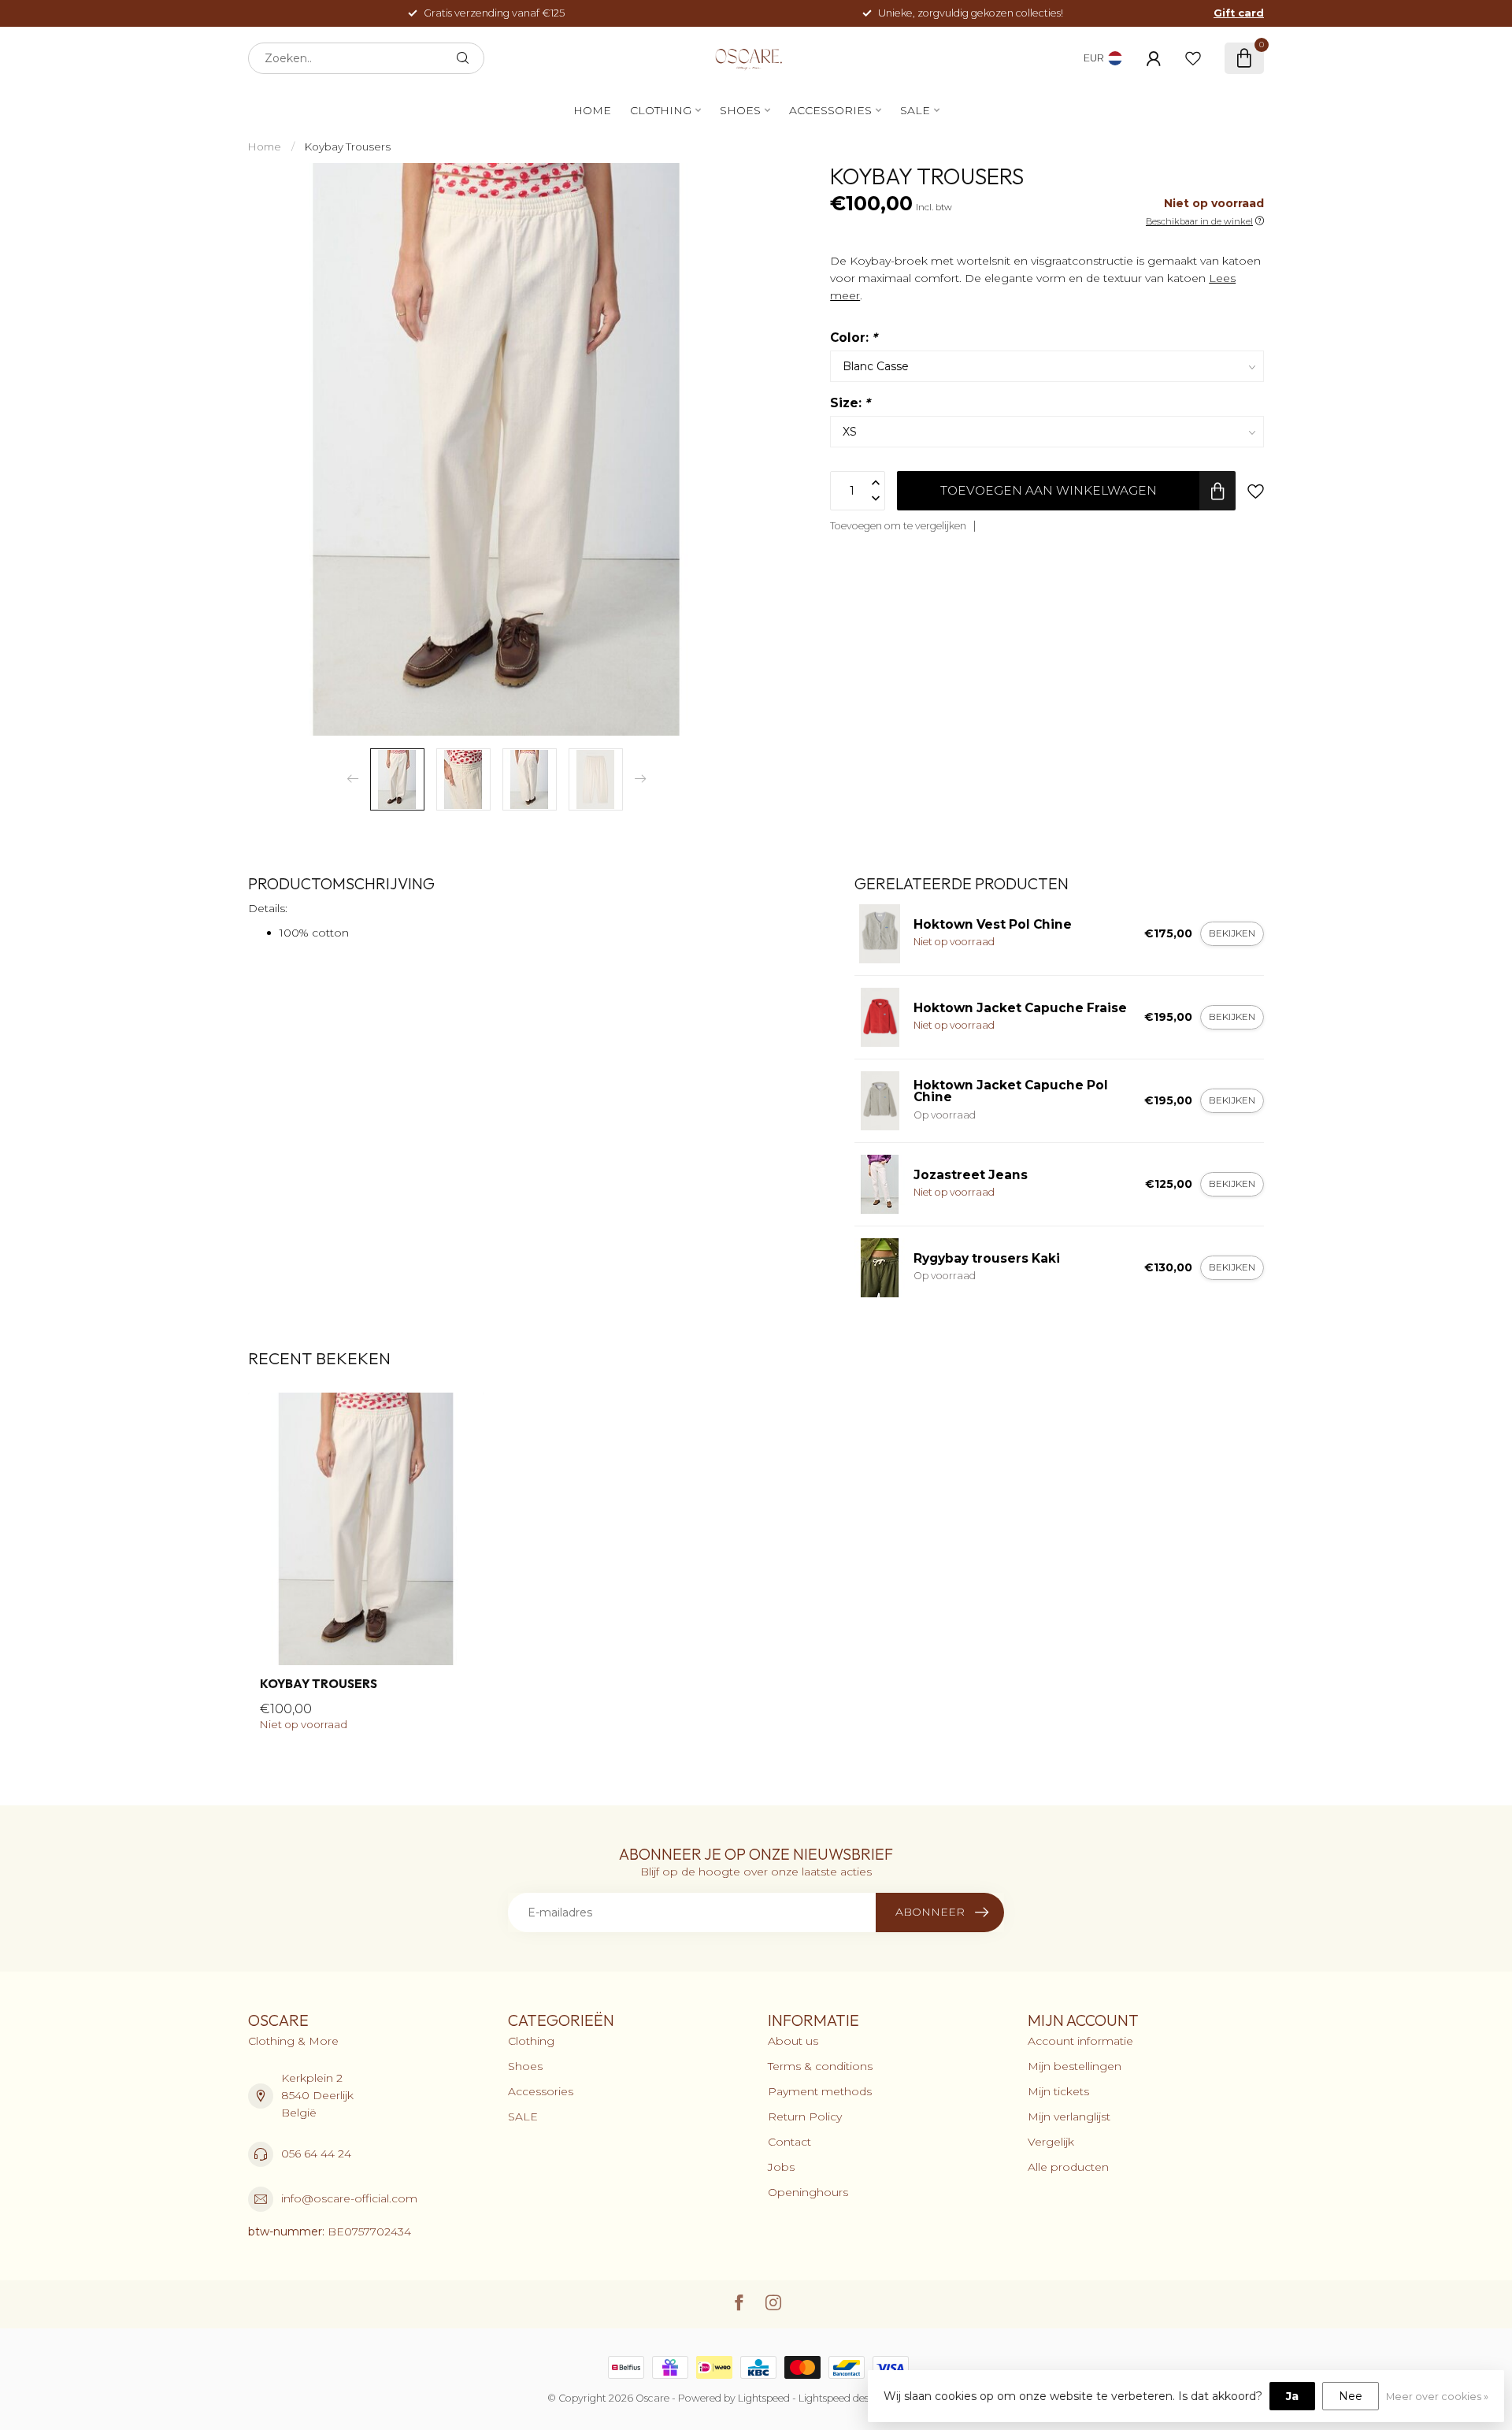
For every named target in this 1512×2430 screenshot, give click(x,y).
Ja (1292, 2396)
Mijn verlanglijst (1069, 2117)
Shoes (740, 110)
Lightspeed (764, 2398)
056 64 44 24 (316, 2154)
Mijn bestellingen (1075, 2066)
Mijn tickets (1058, 2091)
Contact (789, 2142)
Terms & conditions (820, 2066)
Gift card (1239, 13)
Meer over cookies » (1437, 2397)
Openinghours (808, 2192)
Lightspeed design (841, 2398)
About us (793, 2041)
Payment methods (820, 2091)
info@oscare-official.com (349, 2198)
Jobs (781, 2167)
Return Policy (805, 2117)
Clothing (661, 110)
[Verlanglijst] (1193, 58)
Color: (854, 338)
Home (592, 110)
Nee (1351, 2396)
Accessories (830, 110)
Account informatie (1080, 2041)
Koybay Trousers (348, 147)
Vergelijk (1051, 2142)
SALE (915, 110)
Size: (850, 403)
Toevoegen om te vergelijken (898, 526)
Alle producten (1068, 2167)
